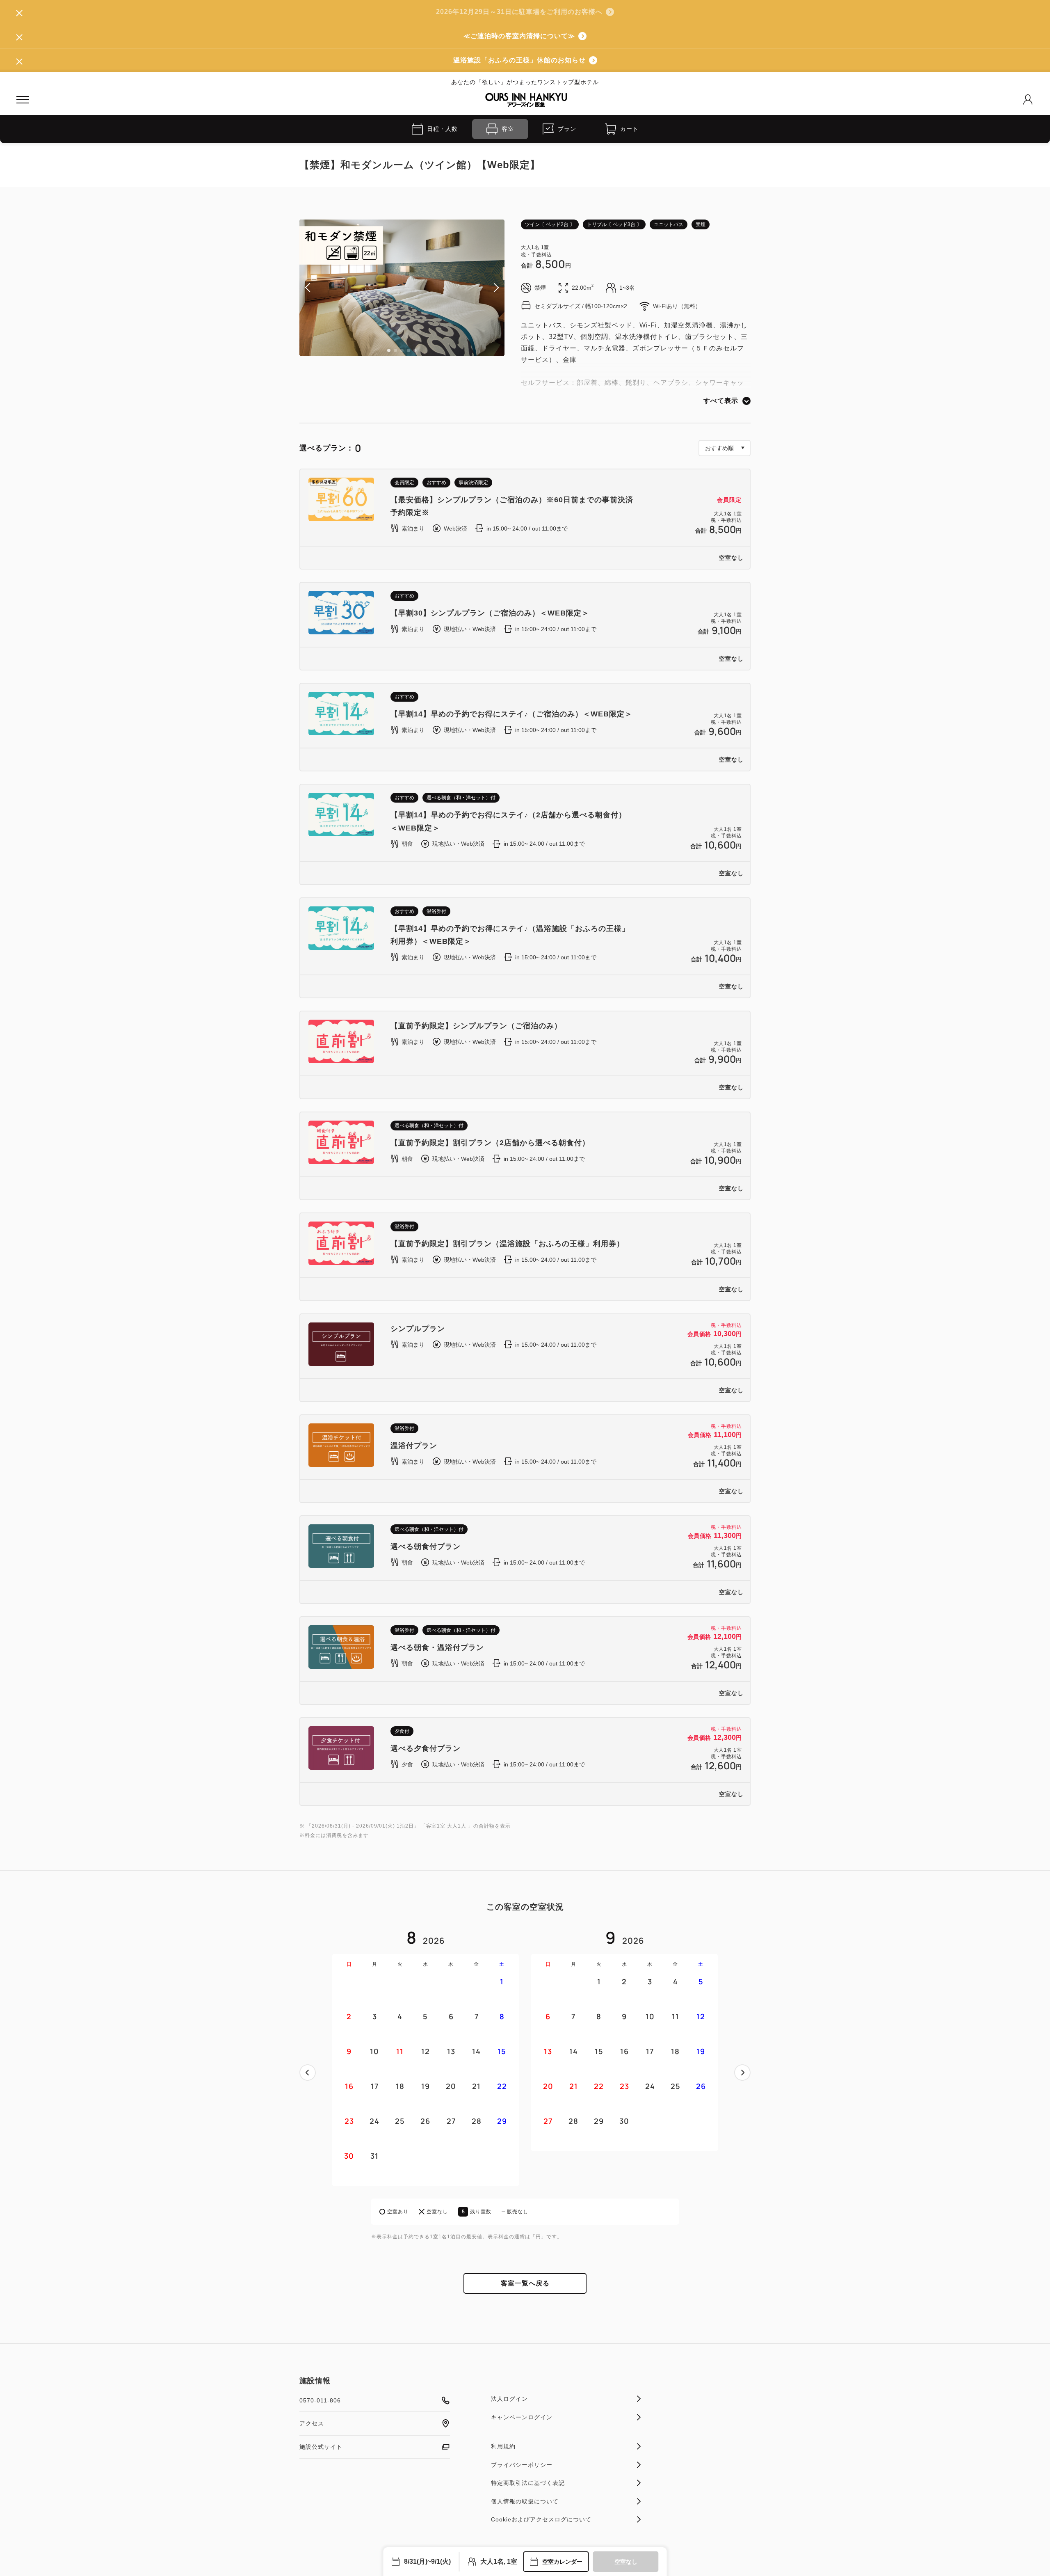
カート (629, 129)
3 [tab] (402, 350)
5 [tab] (415, 350)
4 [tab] (409, 350)
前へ (308, 2073)
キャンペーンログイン (522, 2417)
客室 (508, 129)
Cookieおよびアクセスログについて (541, 2519)
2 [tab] (395, 350)
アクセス (312, 2423)
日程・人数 (442, 129)
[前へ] (308, 2073)
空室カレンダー (562, 2562)
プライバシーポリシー (522, 2465)
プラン (567, 129)
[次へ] (742, 2073)
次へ (742, 2073)
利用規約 (503, 2446)
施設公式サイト (321, 2447)
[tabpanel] (402, 288)
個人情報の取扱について (525, 2501)
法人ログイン (509, 2399)
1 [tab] (389, 350)
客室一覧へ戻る (525, 2283)
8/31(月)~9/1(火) (427, 2561)
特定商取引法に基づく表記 (528, 2483)
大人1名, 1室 (499, 2561)
